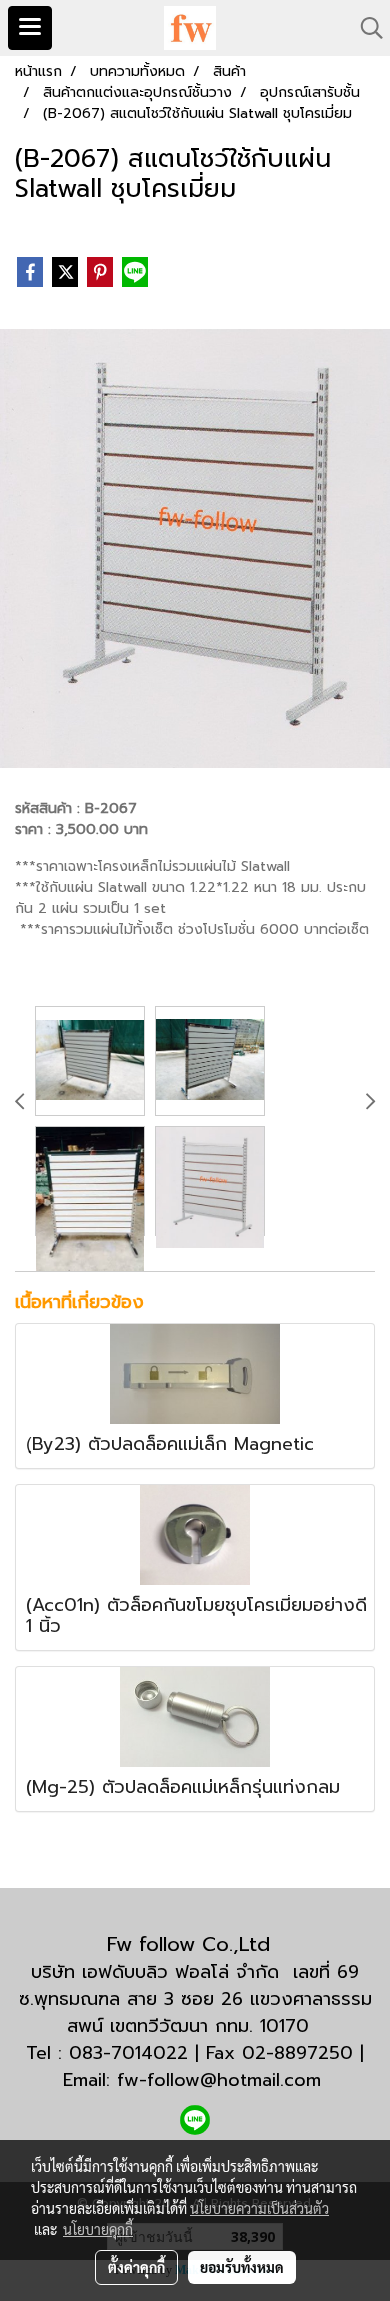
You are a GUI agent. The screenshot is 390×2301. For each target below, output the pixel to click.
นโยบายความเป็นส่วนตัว (259, 2208)
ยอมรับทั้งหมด (242, 2267)
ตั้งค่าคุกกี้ (136, 2267)
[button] (365, 28)
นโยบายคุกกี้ (98, 2229)
